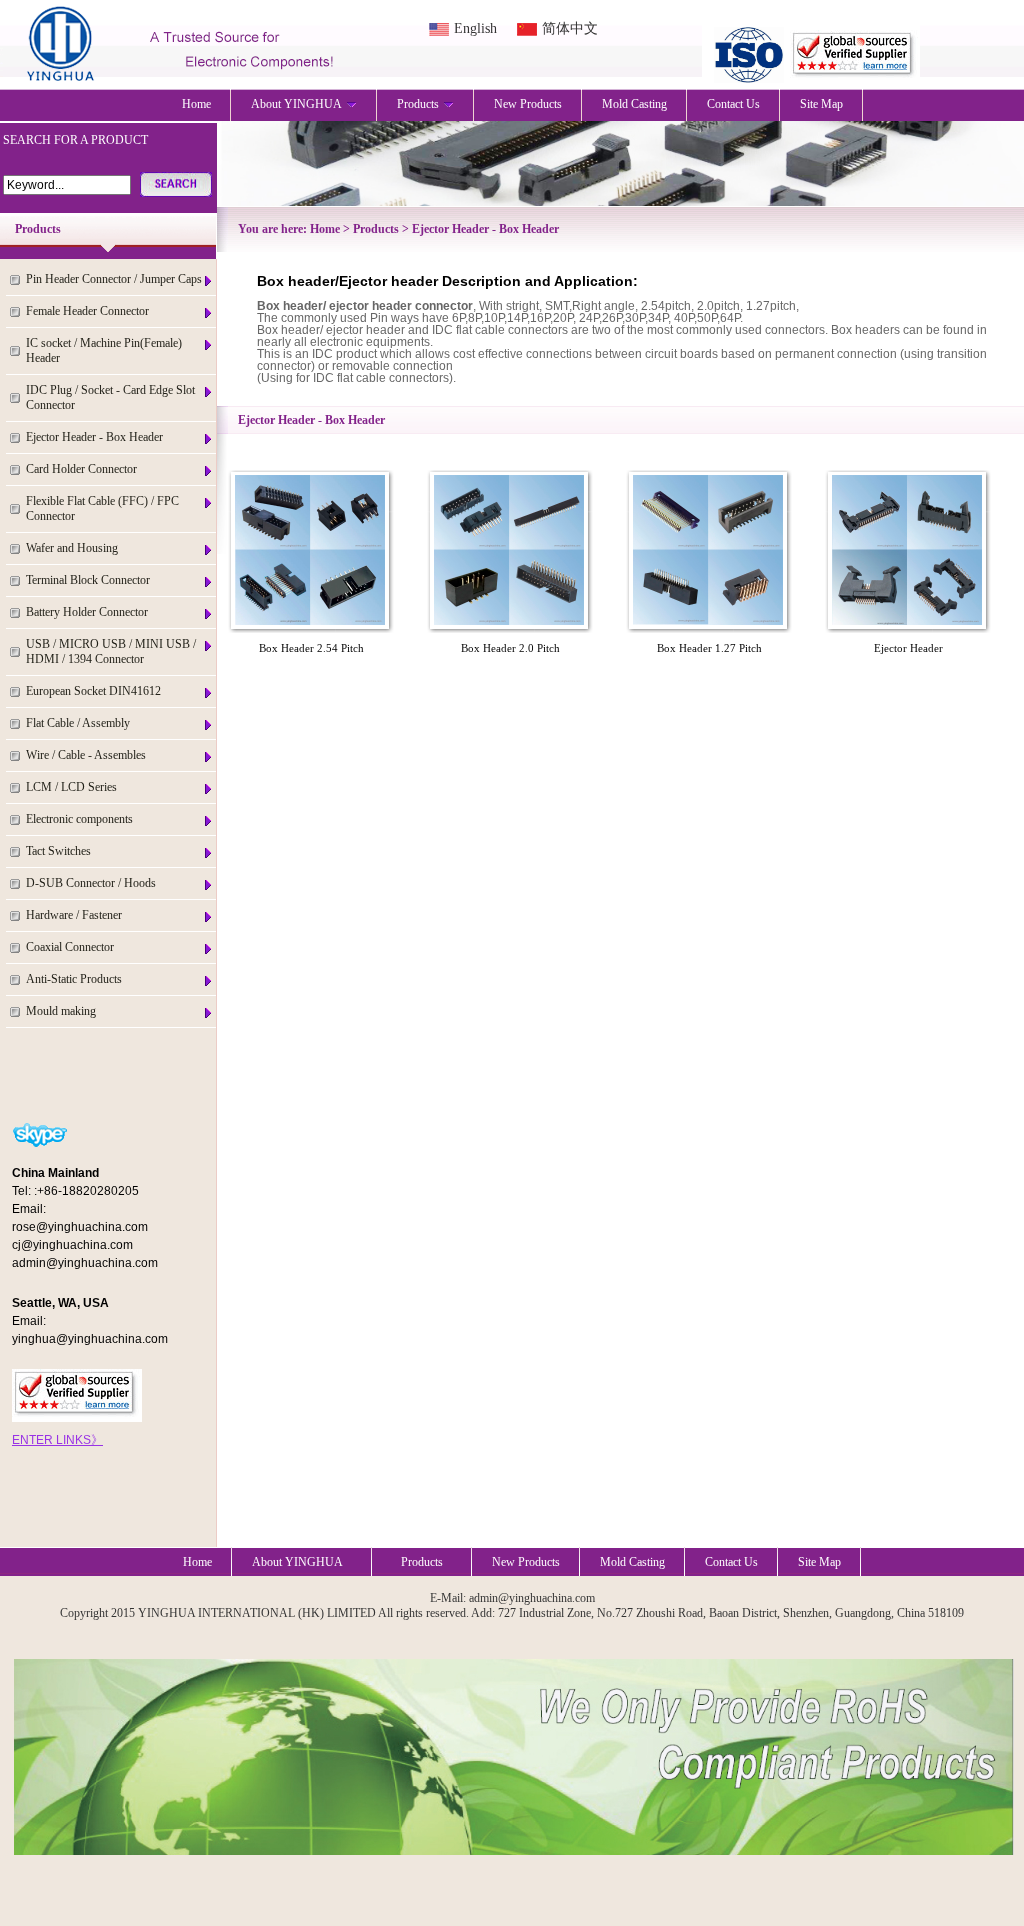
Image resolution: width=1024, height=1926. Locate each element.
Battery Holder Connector (87, 612)
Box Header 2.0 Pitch (510, 648)
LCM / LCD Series (71, 787)
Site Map (821, 104)
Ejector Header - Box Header (94, 437)
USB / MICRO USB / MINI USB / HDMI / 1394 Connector (111, 651)
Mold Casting (634, 104)
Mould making (61, 1011)
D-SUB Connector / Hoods (91, 883)
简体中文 (570, 28)
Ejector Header (908, 648)
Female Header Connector (87, 311)
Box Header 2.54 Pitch (311, 648)
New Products (528, 104)
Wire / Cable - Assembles (86, 755)
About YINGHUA (296, 104)
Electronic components (79, 819)
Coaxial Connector (70, 947)
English (475, 28)
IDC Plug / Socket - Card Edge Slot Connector (110, 397)
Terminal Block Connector (88, 580)
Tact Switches (58, 851)
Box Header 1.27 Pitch (709, 648)
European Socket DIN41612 (93, 691)
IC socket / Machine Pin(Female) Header (104, 350)
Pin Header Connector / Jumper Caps (114, 279)
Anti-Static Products (74, 979)
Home (196, 104)
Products (418, 104)
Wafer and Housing (72, 548)
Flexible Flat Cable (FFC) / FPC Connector (102, 508)
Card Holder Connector (81, 469)
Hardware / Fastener (74, 915)
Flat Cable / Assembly (78, 723)
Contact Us (733, 104)
